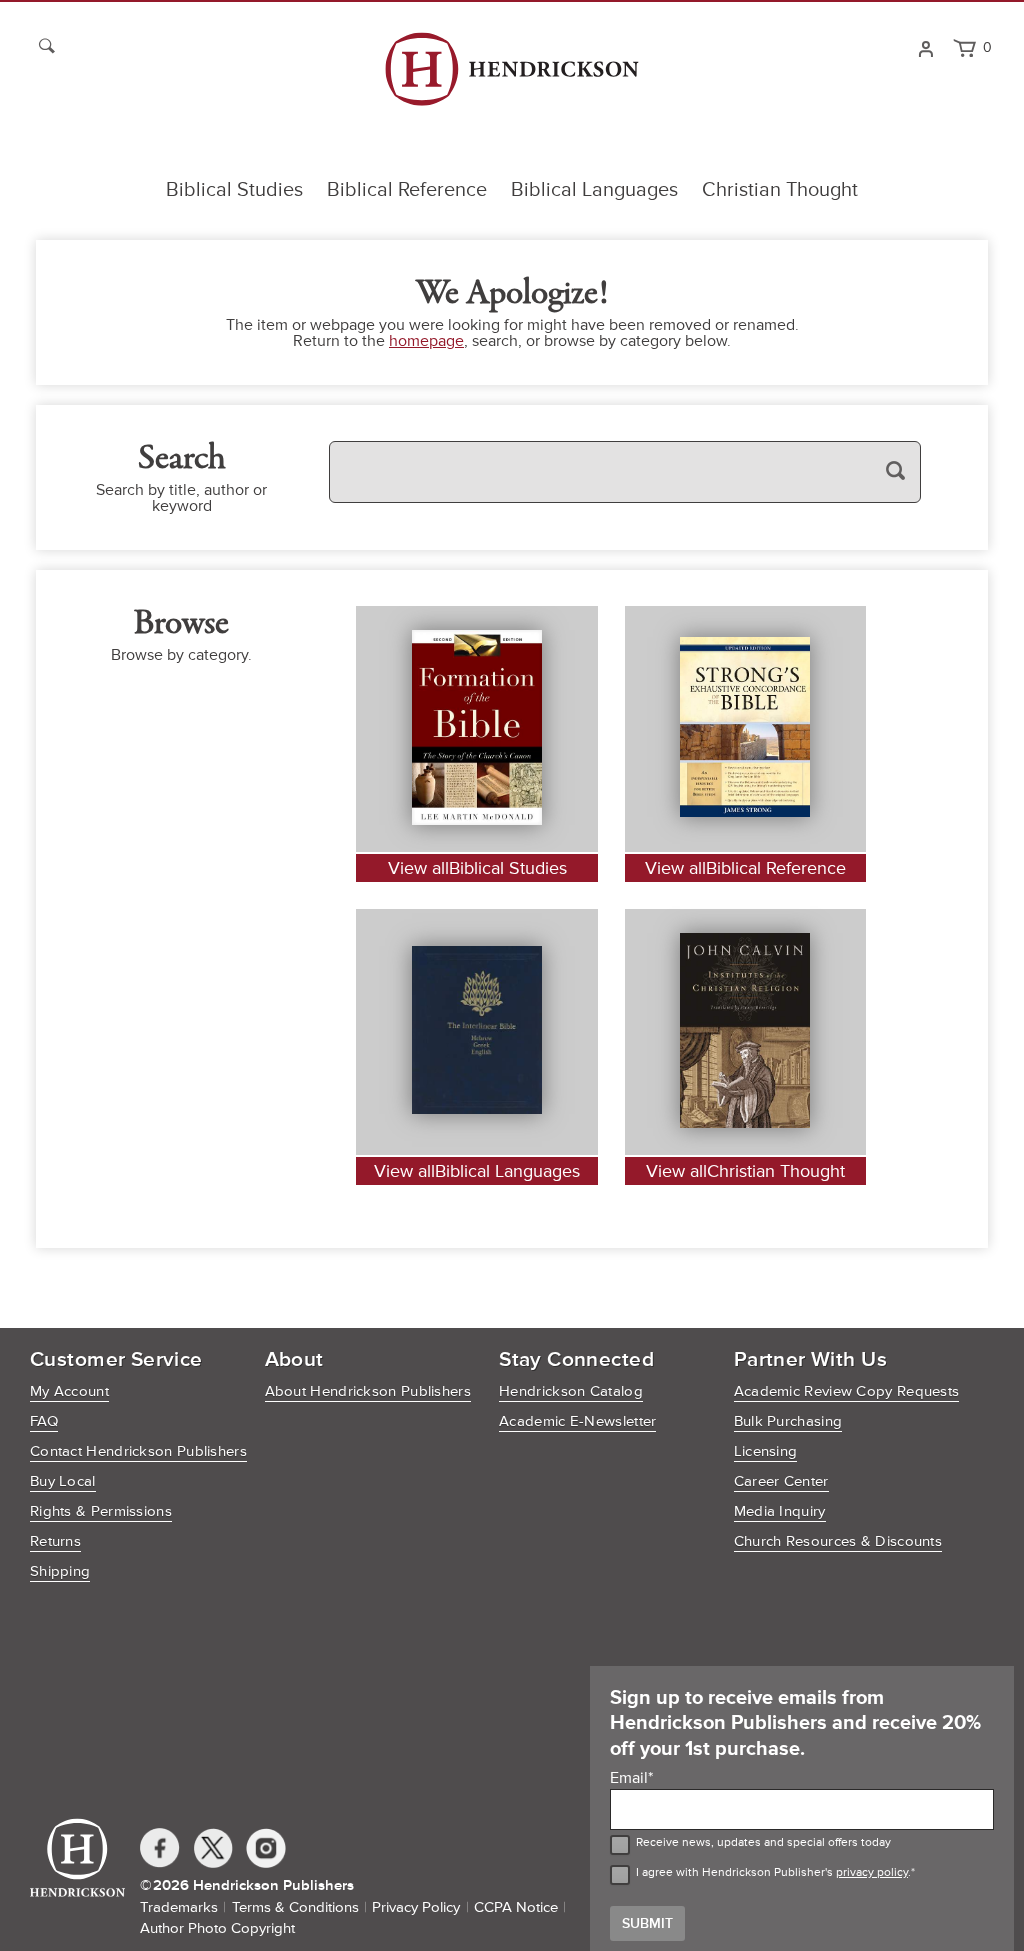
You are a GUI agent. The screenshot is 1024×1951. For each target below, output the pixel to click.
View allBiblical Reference (745, 868)
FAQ (44, 1421)
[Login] (925, 47)
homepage (426, 341)
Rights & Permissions (101, 1511)
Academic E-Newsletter (577, 1421)
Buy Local (63, 1481)
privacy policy (872, 1872)
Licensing (766, 1451)
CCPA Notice (516, 1907)
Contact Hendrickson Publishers (138, 1451)
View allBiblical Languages (477, 1171)
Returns (55, 1541)
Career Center (781, 1481)
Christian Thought (780, 190)
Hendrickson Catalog (571, 1391)
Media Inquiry (780, 1511)
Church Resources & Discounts (838, 1541)
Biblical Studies (234, 190)
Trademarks (179, 1907)
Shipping (60, 1571)
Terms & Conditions (295, 1907)
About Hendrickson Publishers (368, 1391)
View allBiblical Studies (477, 868)
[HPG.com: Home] (511, 78)
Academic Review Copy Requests (847, 1391)
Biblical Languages (594, 190)
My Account (69, 1391)
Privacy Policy (416, 1907)
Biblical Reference (407, 190)
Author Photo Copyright (217, 1928)
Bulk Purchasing (788, 1421)
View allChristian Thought (745, 1171)
